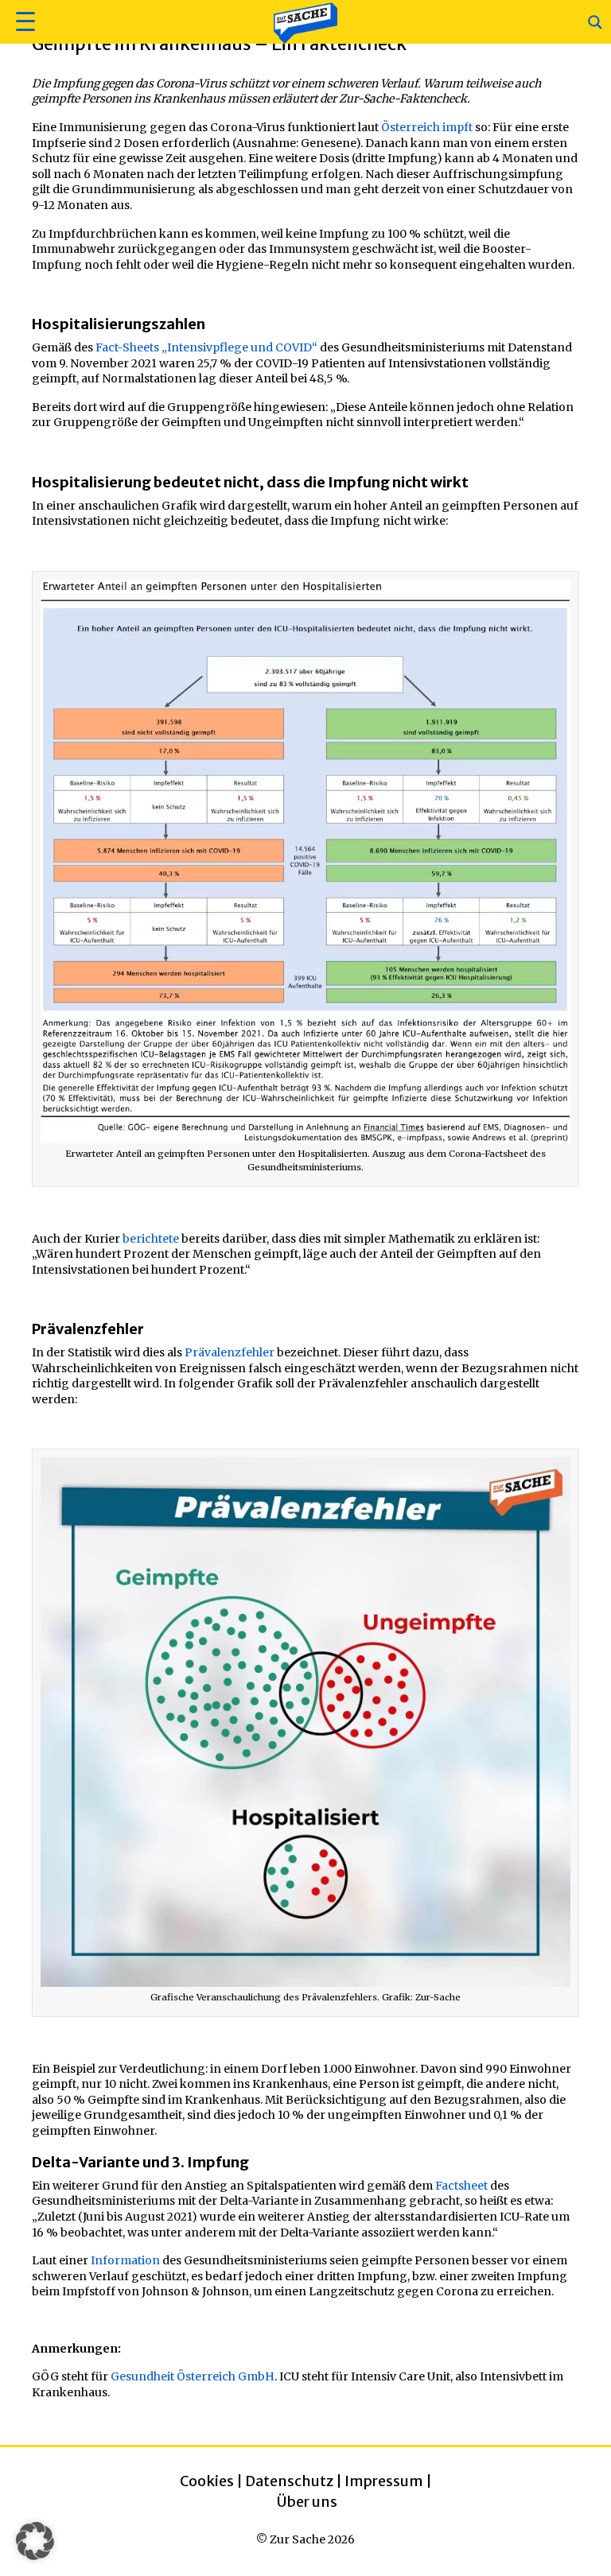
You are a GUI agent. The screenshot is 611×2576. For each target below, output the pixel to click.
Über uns (307, 2502)
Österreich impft (427, 127)
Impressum (384, 2481)
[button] (23, 22)
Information (125, 2260)
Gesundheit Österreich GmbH (193, 2376)
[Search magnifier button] (595, 22)
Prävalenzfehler (230, 1352)
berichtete (151, 1239)
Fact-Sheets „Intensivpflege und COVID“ (206, 347)
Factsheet (461, 2186)
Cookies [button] (207, 2481)
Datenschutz (289, 2481)
